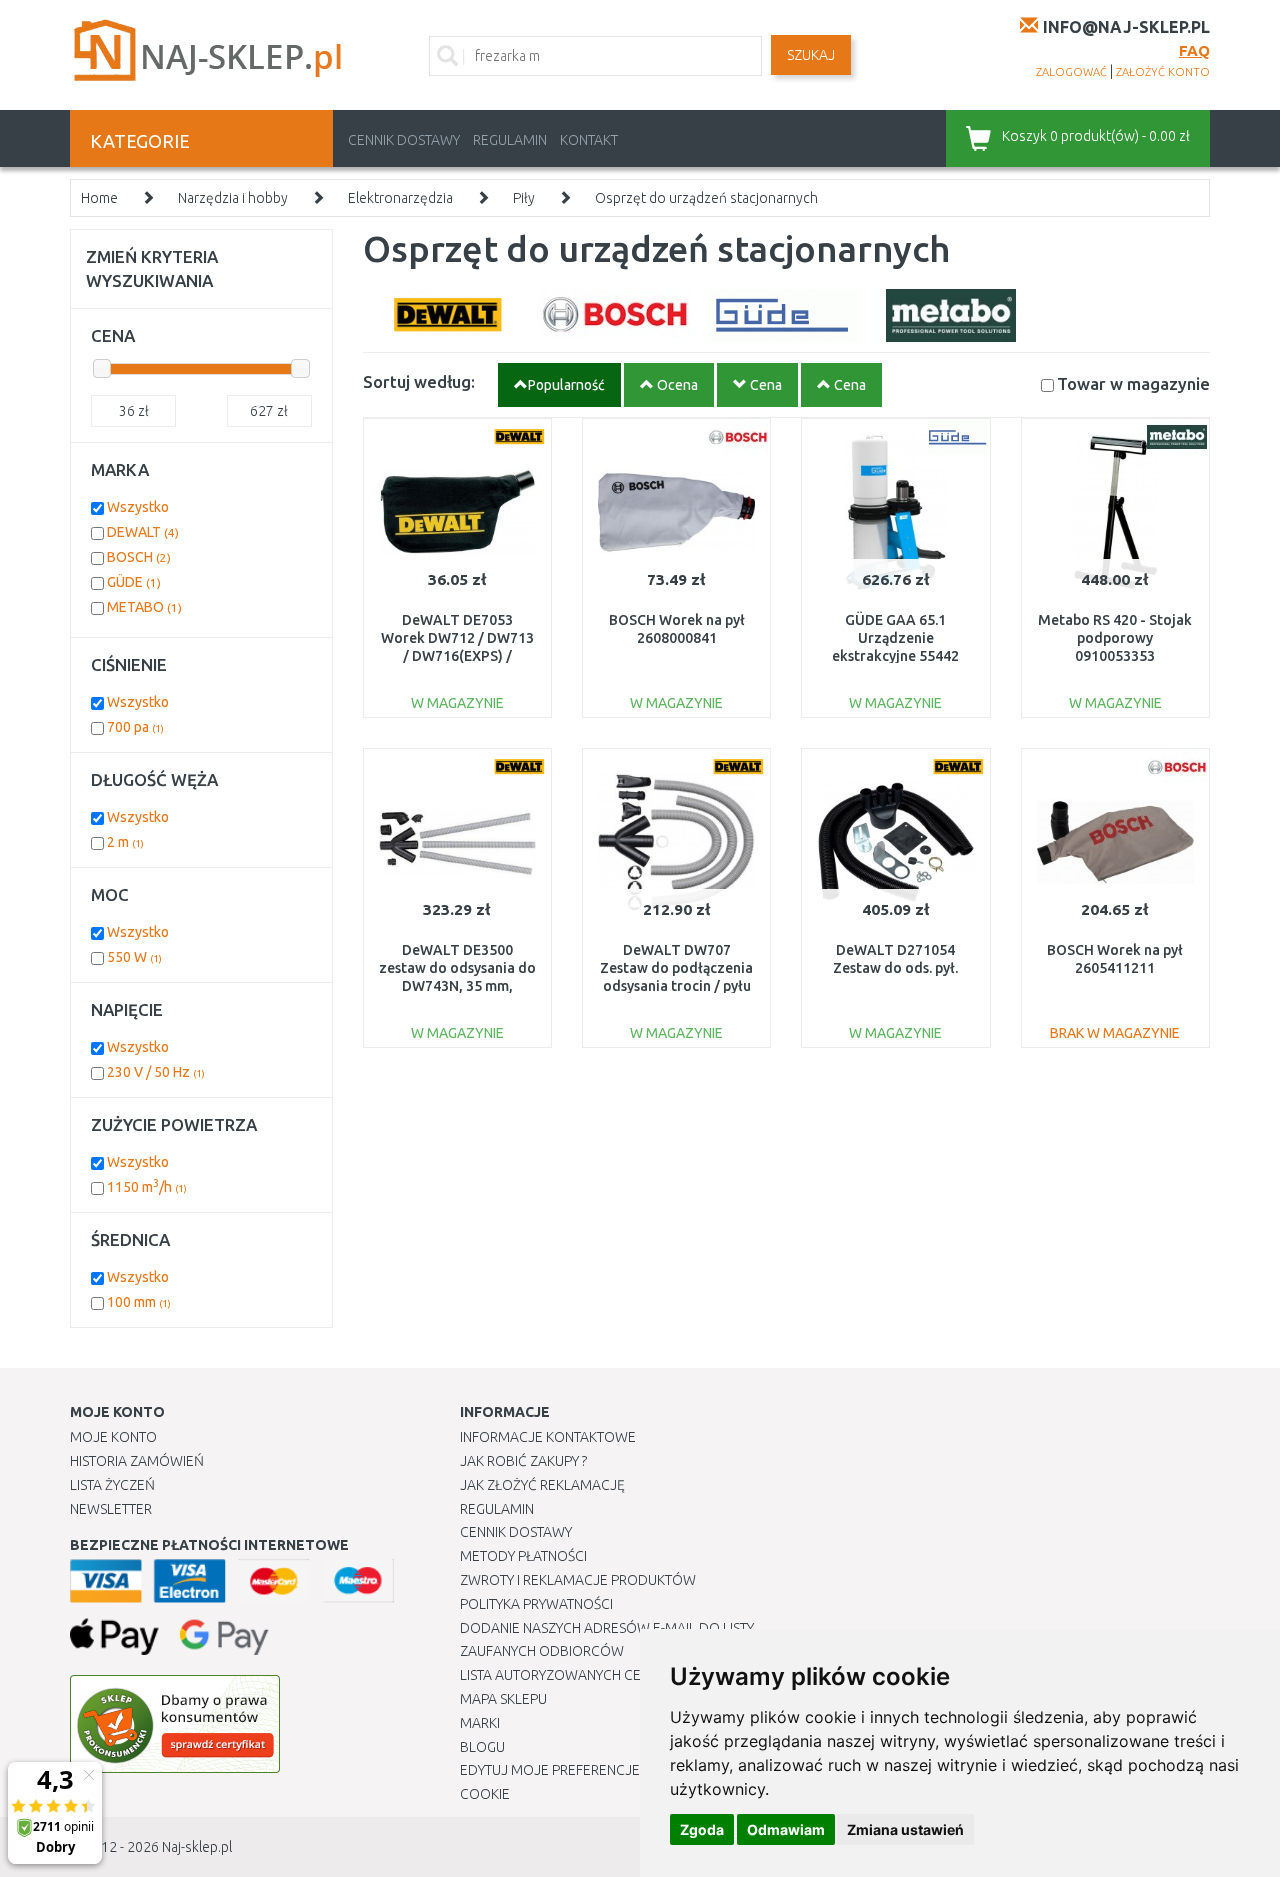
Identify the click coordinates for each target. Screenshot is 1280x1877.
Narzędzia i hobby (233, 198)
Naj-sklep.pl (197, 1847)
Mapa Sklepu (503, 1699)
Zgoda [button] (702, 1829)
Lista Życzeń (112, 1485)
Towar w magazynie (1133, 383)
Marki (480, 1723)
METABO (144, 607)
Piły (524, 198)
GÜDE (134, 582)
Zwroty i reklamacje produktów (578, 1580)
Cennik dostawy (404, 140)
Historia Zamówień (137, 1461)
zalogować (1071, 72)
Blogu (482, 1747)
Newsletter (111, 1509)
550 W (134, 957)
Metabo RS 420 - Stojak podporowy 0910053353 (1115, 638)
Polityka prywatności (536, 1604)
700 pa (135, 727)
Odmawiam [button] (786, 1829)
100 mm (139, 1302)
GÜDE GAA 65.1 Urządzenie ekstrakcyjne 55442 (895, 638)
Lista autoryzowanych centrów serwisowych (623, 1675)
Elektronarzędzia (400, 198)
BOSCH (139, 557)
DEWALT (143, 532)
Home (99, 198)
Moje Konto (113, 1437)
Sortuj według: (419, 381)
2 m (125, 842)
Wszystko (138, 507)
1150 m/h (147, 1187)
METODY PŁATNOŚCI (523, 1556)
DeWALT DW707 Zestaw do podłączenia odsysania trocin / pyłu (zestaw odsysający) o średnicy (676, 986)
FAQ (1194, 50)
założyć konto (1163, 72)
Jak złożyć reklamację (542, 1485)
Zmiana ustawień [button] (905, 1829)
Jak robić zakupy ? (523, 1461)
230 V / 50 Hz (156, 1072)
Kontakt (589, 140)
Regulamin (510, 140)
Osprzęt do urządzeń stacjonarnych (706, 198)
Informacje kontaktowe (548, 1437)
